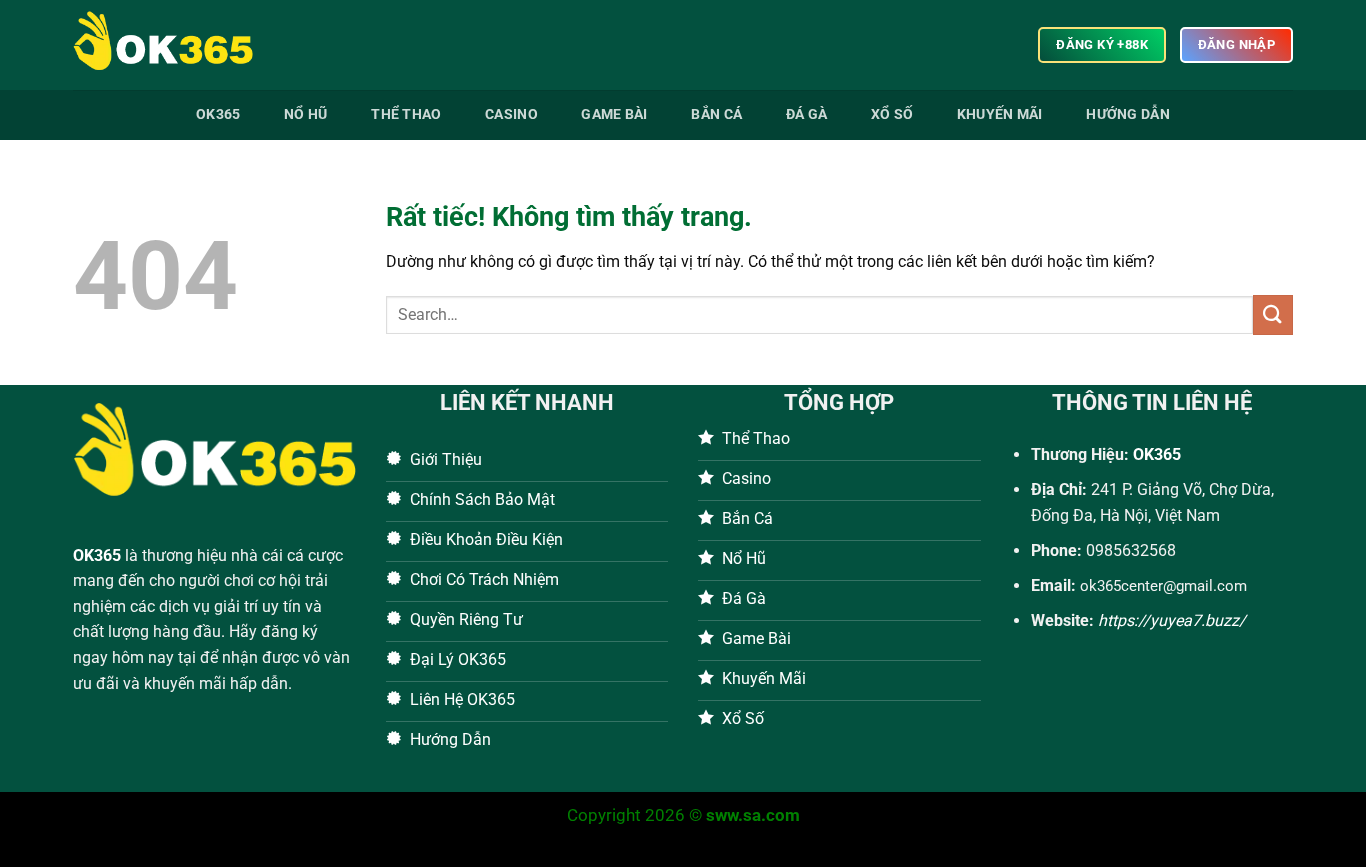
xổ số (892, 114)
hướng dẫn (1128, 114)
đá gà (806, 114)
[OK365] (173, 45)
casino (511, 114)
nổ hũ (305, 114)
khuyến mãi (1000, 114)
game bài (614, 114)
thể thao (406, 114)
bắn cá (716, 114)
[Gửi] (1273, 314)
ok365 (218, 114)
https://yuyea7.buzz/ (1172, 620)
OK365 (97, 555)
